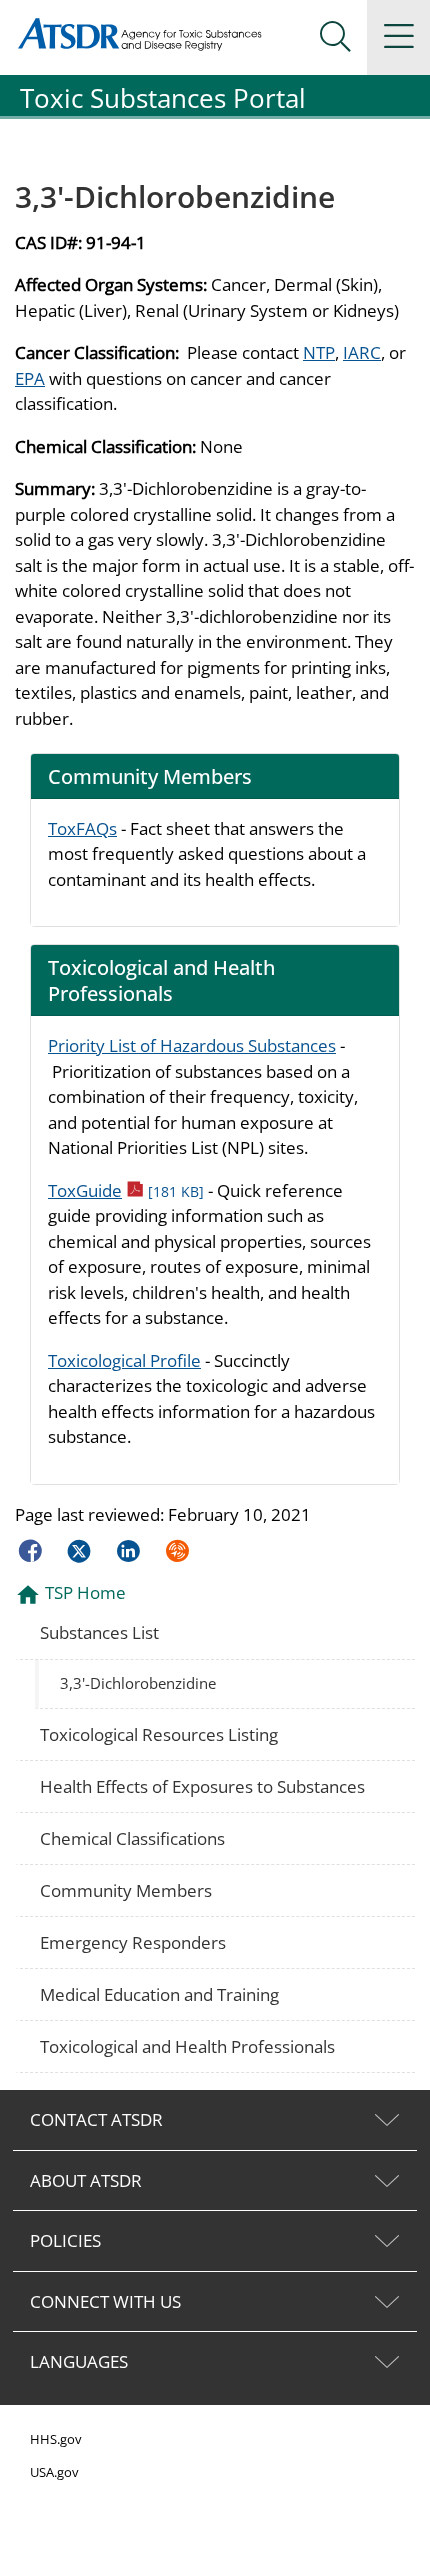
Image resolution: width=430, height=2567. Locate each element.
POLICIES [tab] (65, 2240)
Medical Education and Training (159, 1994)
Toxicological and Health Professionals (187, 2046)
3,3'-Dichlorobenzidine (138, 1683)
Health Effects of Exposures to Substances (202, 1786)
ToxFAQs (82, 828)
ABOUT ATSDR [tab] (86, 2180)
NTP (319, 352)
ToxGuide (126, 1190)
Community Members (126, 1890)
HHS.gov (56, 2439)
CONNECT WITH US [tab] (105, 2301)
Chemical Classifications (132, 1838)
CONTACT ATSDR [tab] (96, 2119)
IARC (362, 352)
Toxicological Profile (124, 1360)
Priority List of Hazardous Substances (192, 1045)
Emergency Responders (133, 1942)
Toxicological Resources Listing (159, 1734)
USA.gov (54, 2472)
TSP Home (85, 1592)
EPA (30, 378)
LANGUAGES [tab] (79, 2361)
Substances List (99, 1632)
